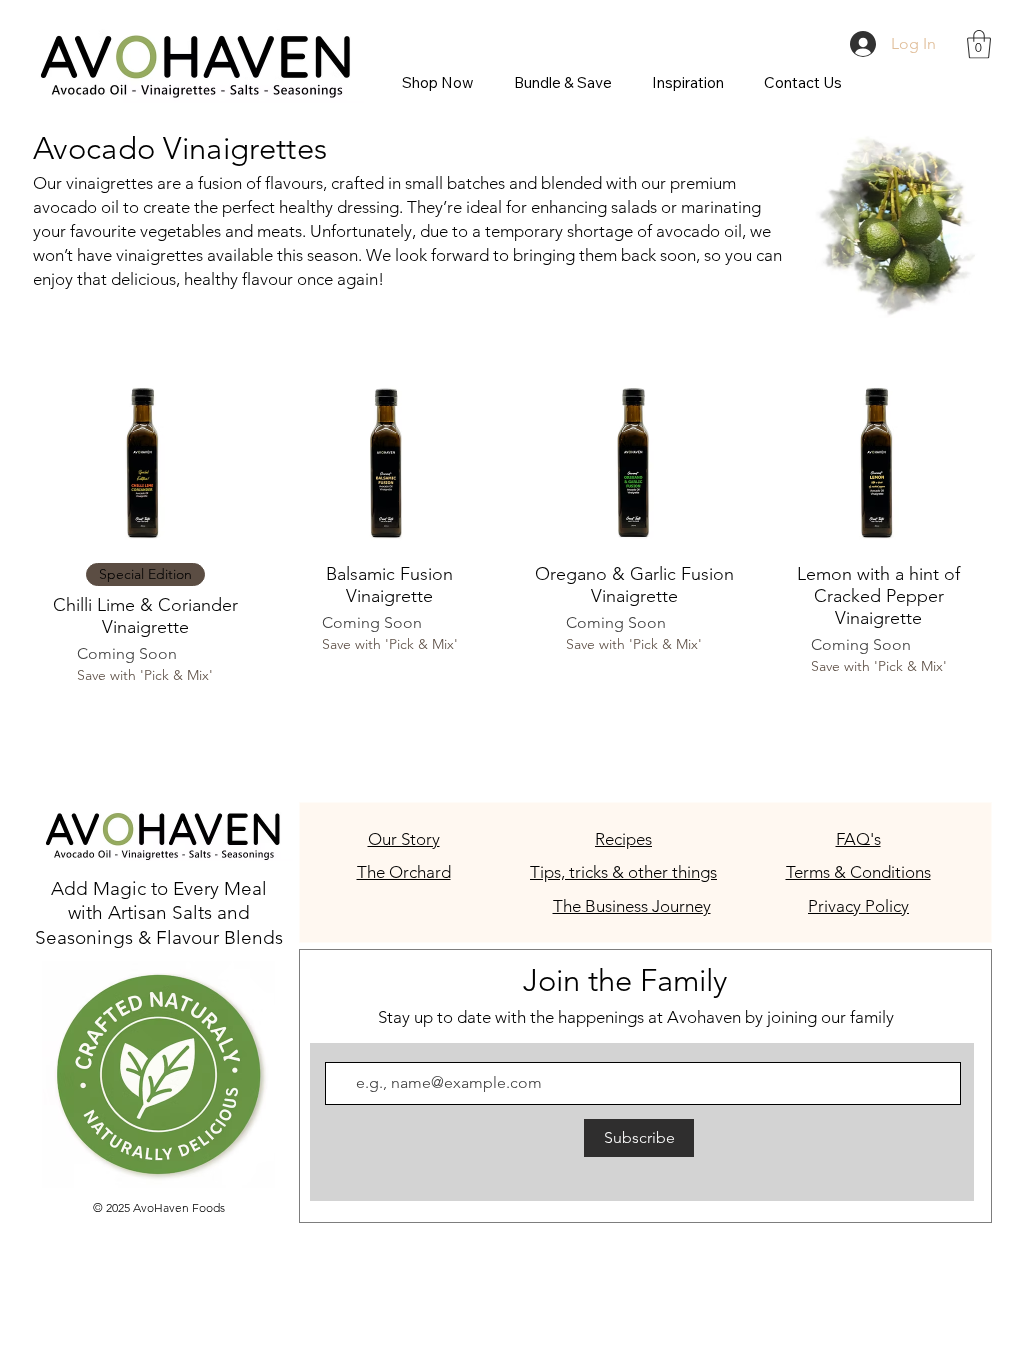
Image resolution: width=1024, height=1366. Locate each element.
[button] (979, 44)
